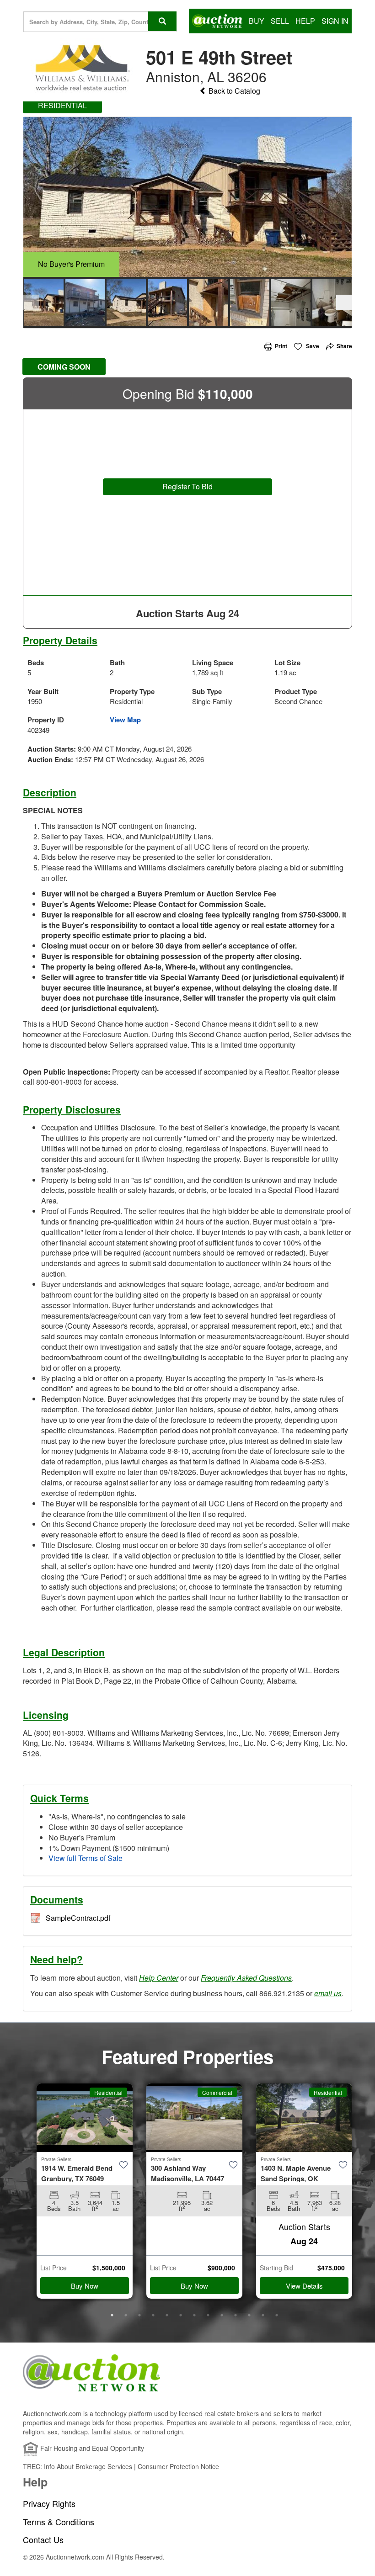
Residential (108, 2092)
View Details (304, 2286)
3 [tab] (139, 2315)
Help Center (159, 1978)
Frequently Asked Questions (246, 1978)
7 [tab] (194, 2315)
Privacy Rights (49, 2504)
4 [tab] (153, 2315)
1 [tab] (112, 2315)
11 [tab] (249, 2315)
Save (312, 346)
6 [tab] (181, 2315)
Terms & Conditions (59, 2522)
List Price (54, 2268)
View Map (125, 720)
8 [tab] (208, 2315)
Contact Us (43, 2540)
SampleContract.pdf (78, 1918)
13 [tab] (277, 2315)
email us (328, 1993)
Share (344, 346)
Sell (280, 21)
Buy (257, 21)
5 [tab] (167, 2315)
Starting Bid (276, 2268)
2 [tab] (126, 2315)
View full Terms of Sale (86, 1858)
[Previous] (31, 302)
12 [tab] (263, 2315)
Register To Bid (187, 486)
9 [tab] (222, 2315)
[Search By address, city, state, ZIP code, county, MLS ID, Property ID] (162, 21)
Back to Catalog (233, 91)
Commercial (217, 2092)
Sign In (335, 21)
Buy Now (85, 2286)
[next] (344, 302)
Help (305, 21)
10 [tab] (236, 2315)
